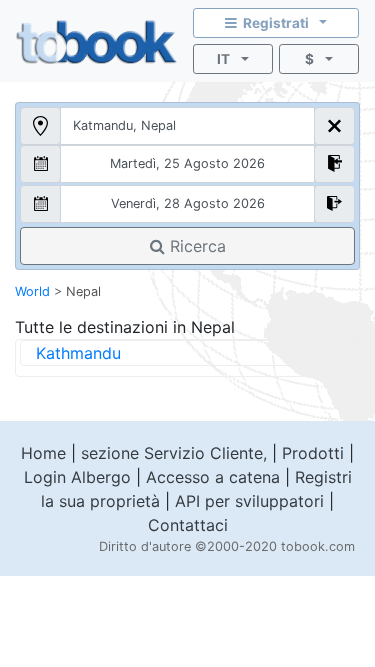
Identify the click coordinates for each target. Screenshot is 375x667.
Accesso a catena (213, 477)
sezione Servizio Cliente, (174, 453)
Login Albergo (77, 477)
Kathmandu (78, 353)
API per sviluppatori (249, 501)
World (32, 291)
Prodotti (313, 453)
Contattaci (188, 525)
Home (43, 453)
